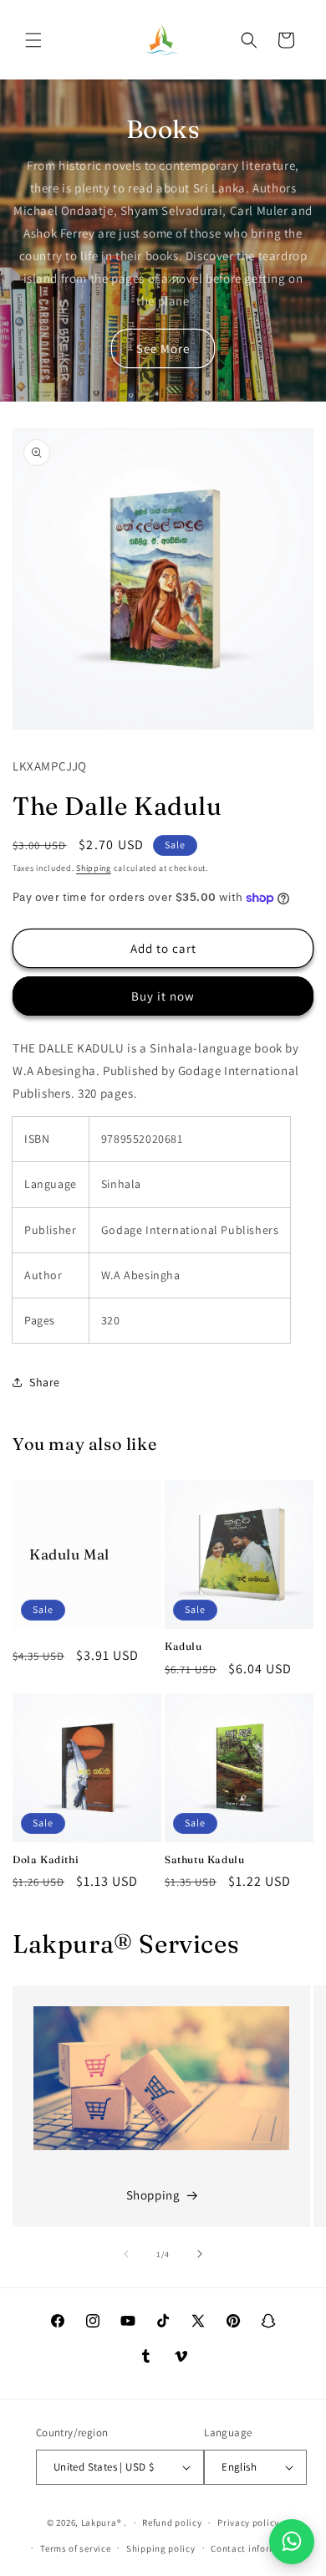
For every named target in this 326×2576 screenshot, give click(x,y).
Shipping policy (161, 2548)
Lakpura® (102, 2522)
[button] (33, 40)
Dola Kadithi (46, 1859)
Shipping (94, 868)
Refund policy (172, 2522)
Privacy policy (248, 2522)
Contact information (256, 2548)
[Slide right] (200, 2254)
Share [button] (45, 1382)
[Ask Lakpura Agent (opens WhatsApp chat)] (292, 2542)
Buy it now (163, 996)
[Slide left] (126, 2254)
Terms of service (75, 2548)
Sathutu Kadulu (204, 1859)
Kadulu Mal (69, 1554)
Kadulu (183, 1646)
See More (163, 348)
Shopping (153, 2195)
